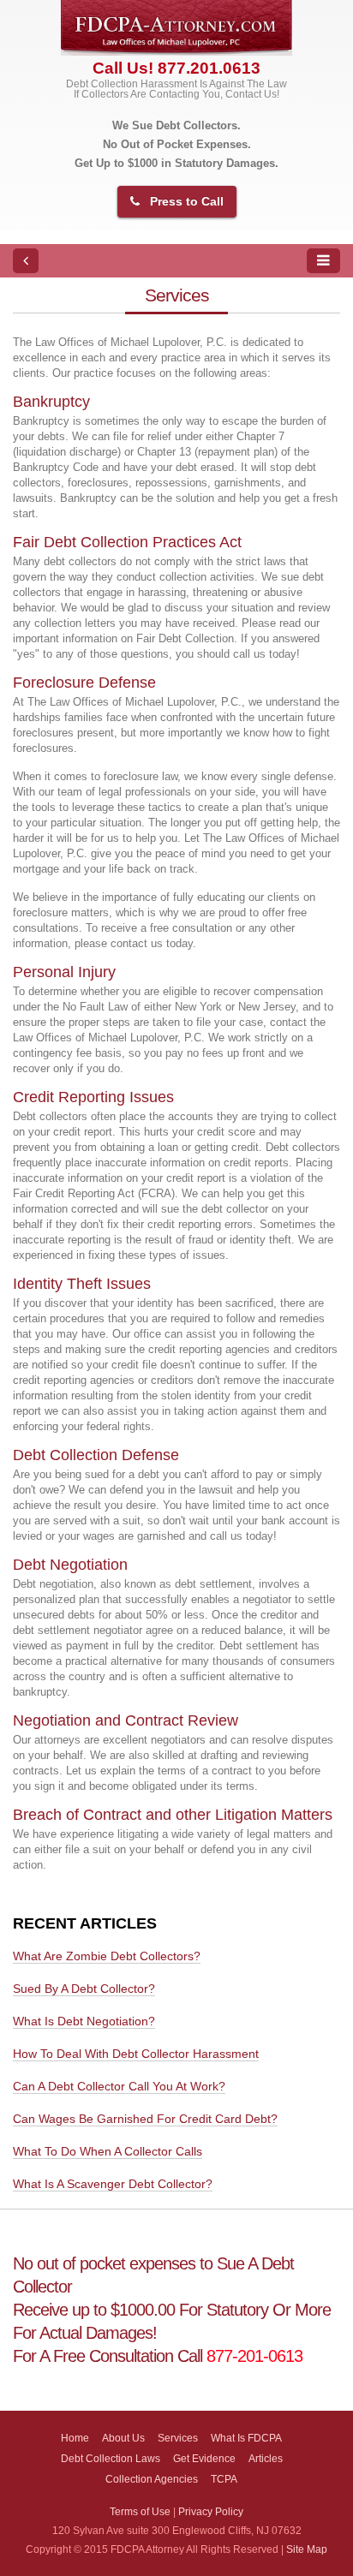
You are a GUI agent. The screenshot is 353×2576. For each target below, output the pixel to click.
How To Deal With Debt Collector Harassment (136, 2054)
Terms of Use (140, 2511)
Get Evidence (204, 2458)
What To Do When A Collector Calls (108, 2151)
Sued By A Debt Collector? (84, 1989)
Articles (266, 2458)
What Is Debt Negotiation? (84, 2021)
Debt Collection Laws (111, 2458)
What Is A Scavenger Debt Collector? (113, 2184)
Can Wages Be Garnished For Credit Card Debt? (145, 2119)
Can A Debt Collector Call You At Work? (119, 2086)
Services (178, 2438)
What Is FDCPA (246, 2438)
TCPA (224, 2479)
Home (75, 2438)
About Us (123, 2438)
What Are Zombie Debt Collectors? (107, 1956)
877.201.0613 (209, 68)
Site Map (307, 2549)
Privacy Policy (211, 2511)
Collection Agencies (152, 2479)
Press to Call (187, 201)
